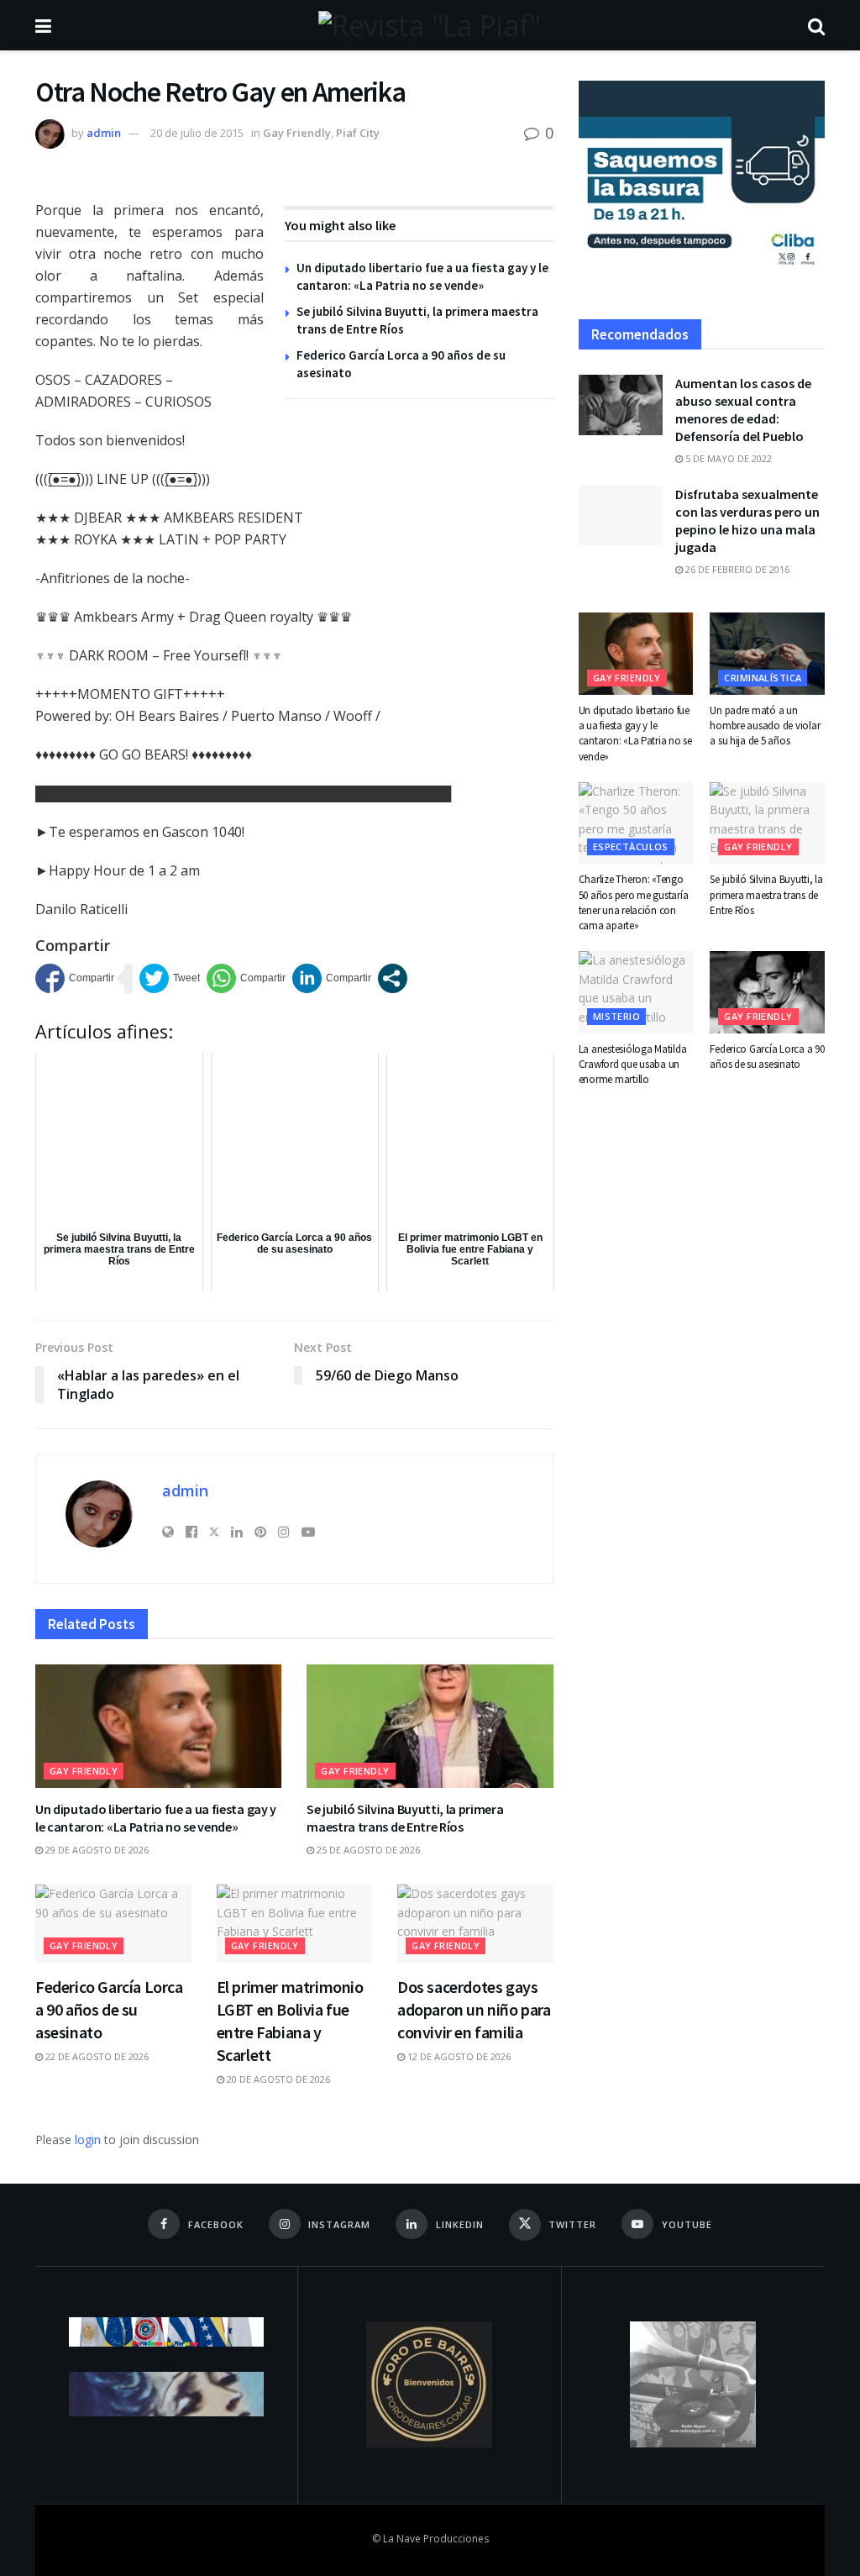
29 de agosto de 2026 (96, 1850)
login (88, 2140)
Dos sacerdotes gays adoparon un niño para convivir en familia (474, 2009)
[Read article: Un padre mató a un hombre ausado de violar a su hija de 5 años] (767, 654)
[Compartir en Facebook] (75, 978)
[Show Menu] (43, 25)
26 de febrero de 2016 (736, 569)
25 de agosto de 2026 (367, 1850)
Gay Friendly (297, 133)
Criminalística (763, 678)
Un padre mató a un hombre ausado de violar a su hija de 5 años (765, 725)
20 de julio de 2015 (197, 133)
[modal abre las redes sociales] (393, 978)
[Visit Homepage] (429, 25)
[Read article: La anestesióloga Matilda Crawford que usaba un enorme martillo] (636, 992)
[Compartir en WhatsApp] (246, 978)
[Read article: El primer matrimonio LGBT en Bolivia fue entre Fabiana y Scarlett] (295, 1924)
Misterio (617, 1016)
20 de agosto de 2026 (277, 2079)
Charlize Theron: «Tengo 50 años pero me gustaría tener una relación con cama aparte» (634, 902)
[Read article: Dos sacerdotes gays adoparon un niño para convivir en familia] (475, 1924)
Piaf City (358, 133)
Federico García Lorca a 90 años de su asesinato (109, 2009)
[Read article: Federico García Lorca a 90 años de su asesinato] (113, 1924)
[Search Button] (816, 25)
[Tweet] (170, 978)
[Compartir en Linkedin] (332, 978)
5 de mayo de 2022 (727, 458)
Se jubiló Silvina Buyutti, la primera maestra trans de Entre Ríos (405, 1818)
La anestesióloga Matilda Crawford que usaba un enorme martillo (633, 1064)
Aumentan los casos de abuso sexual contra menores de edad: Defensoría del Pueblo (743, 410)
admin (104, 133)
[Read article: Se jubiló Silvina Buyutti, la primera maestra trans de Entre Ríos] (430, 1726)
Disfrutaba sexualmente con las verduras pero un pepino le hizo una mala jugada (747, 520)
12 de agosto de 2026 (458, 2056)
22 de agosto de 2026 (96, 2056)
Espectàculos (631, 846)
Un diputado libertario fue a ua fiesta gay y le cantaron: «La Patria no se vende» (156, 1818)
